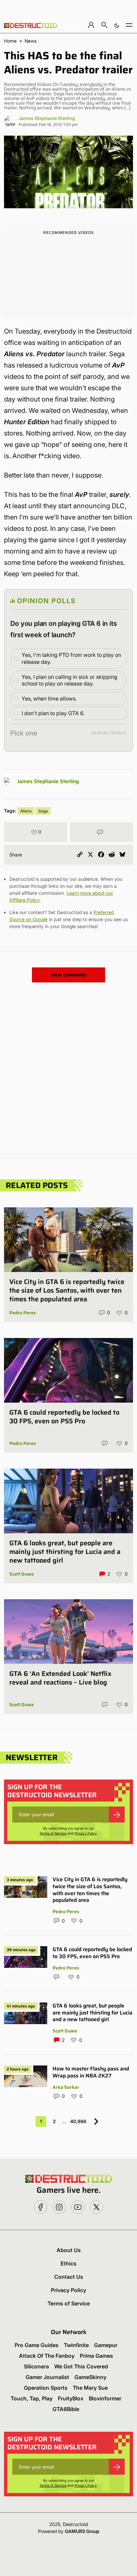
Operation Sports (46, 2388)
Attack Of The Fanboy (47, 2356)
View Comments (68, 975)
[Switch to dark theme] (117, 25)
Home (10, 41)
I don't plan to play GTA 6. (53, 713)
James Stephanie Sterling (47, 118)
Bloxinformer (105, 2398)
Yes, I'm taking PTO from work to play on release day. (71, 658)
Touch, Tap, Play (32, 2398)
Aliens (26, 811)
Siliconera (36, 2366)
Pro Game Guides (37, 2345)
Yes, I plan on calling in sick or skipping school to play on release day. (69, 680)
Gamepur (106, 2345)
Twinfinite (76, 2345)
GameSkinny (90, 2377)
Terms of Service (53, 1833)
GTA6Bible (66, 2409)
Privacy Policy (86, 1833)
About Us (69, 2250)
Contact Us (69, 2277)
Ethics (68, 2263)
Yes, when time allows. (49, 698)
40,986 (78, 2121)
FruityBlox (71, 2398)
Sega (43, 811)
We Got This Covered (81, 2366)
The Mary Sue (90, 2388)
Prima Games (96, 2356)
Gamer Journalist (47, 2377)
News (31, 41)
